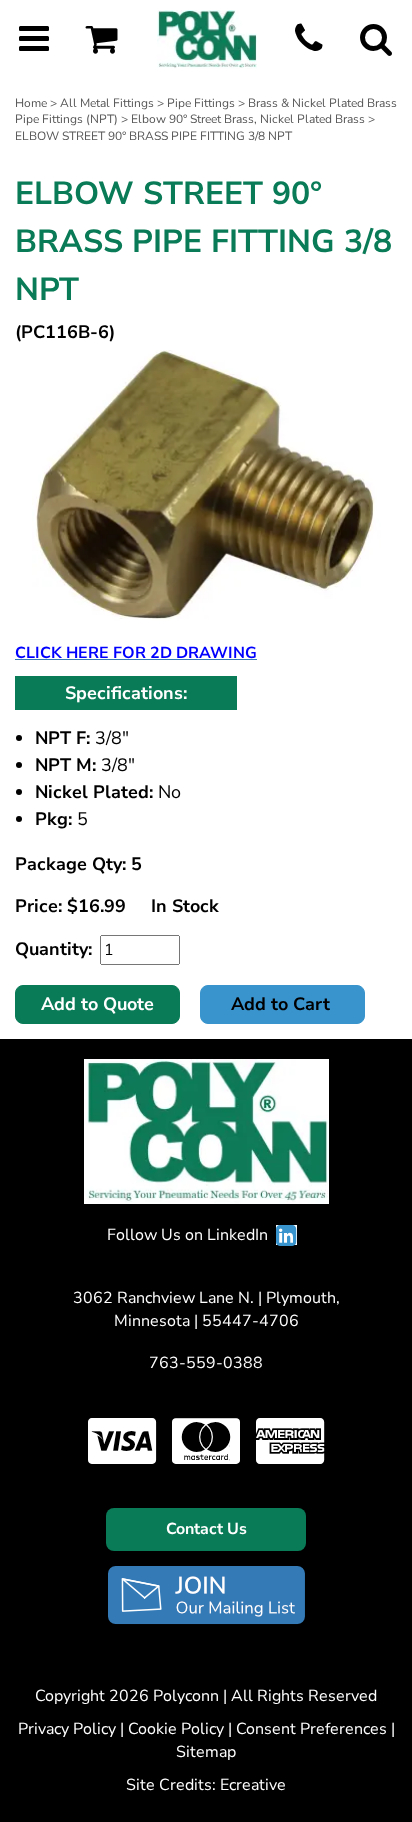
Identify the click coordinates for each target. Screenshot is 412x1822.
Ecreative (253, 1785)
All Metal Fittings (107, 103)
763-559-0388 (206, 1363)
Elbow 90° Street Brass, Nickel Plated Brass (248, 119)
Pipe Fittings (201, 103)
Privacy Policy (67, 1729)
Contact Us (206, 1529)
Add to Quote (97, 1004)
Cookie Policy (176, 1729)
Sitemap (206, 1752)
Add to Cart (283, 1004)
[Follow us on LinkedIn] (286, 1235)
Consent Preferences (311, 1729)
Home (31, 103)
